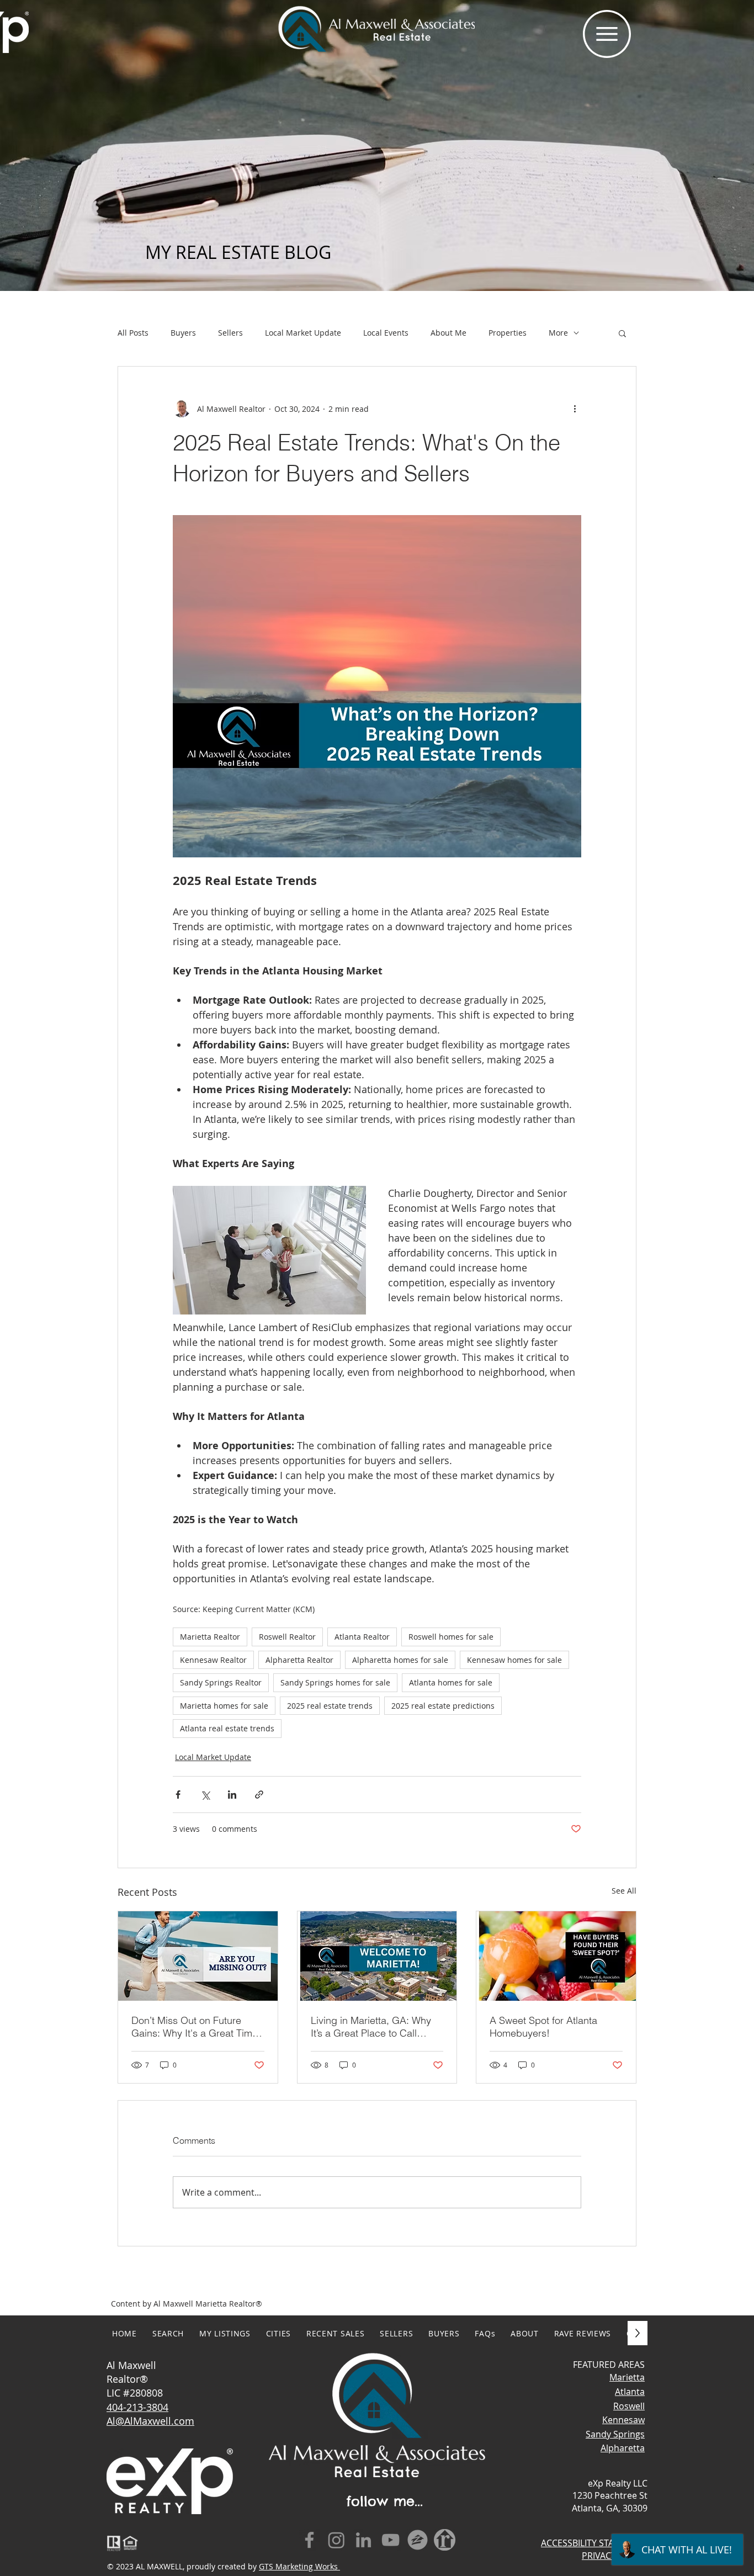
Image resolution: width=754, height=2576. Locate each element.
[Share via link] (259, 1795)
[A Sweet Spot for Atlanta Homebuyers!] (556, 1956)
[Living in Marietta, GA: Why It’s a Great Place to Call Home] (377, 1956)
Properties (508, 333)
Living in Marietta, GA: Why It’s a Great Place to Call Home (371, 2027)
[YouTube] (391, 2540)
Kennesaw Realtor (213, 1660)
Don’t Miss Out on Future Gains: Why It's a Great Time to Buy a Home (195, 2027)
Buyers (183, 333)
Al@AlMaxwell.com (150, 2421)
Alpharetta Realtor (299, 1660)
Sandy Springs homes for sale (335, 1682)
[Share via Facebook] (178, 1795)
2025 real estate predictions (443, 1706)
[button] (607, 34)
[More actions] (575, 409)
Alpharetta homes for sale (400, 1660)
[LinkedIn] (363, 2540)
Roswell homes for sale (451, 1637)
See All (624, 1891)
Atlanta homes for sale (451, 1682)
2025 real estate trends (330, 1706)
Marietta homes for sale (224, 1706)
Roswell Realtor (287, 1637)
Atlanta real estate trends (227, 1728)
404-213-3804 (137, 2407)
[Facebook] (309, 2540)
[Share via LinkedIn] (232, 1795)
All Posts (133, 333)
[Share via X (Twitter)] (205, 1795)
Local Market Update (303, 333)
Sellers (230, 333)
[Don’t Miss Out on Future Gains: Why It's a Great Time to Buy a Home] (198, 1956)
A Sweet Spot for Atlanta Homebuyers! (543, 2027)
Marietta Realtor (210, 1637)
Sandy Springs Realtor (221, 1682)
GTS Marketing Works (299, 2566)
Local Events (386, 333)
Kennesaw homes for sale (514, 1660)
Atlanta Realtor (362, 1637)
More (558, 333)
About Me (448, 333)
